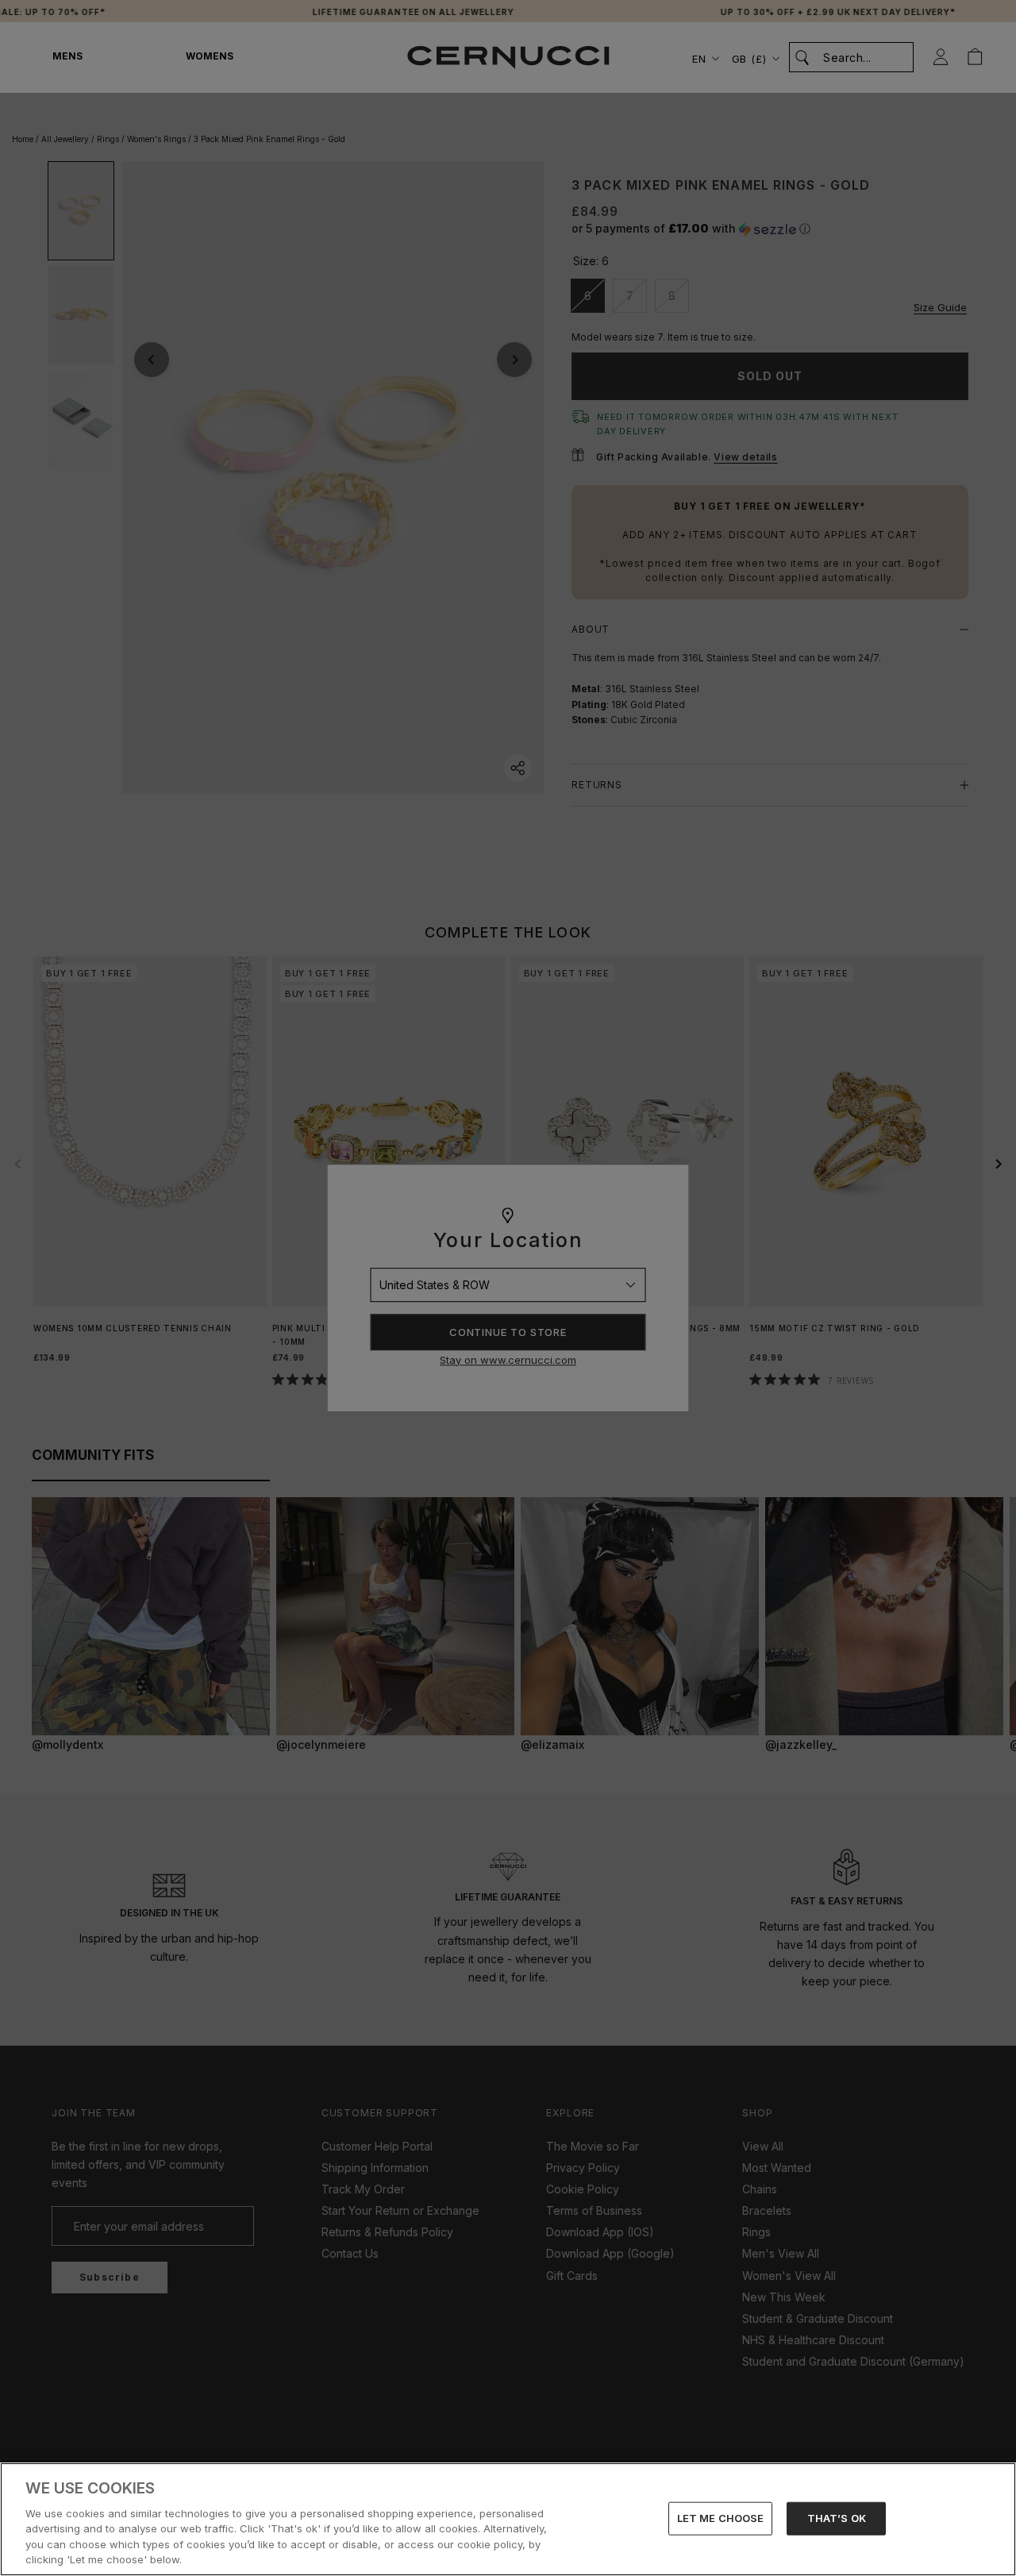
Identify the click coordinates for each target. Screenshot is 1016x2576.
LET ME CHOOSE (721, 2518)
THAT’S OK (837, 2518)
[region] (508, 2519)
